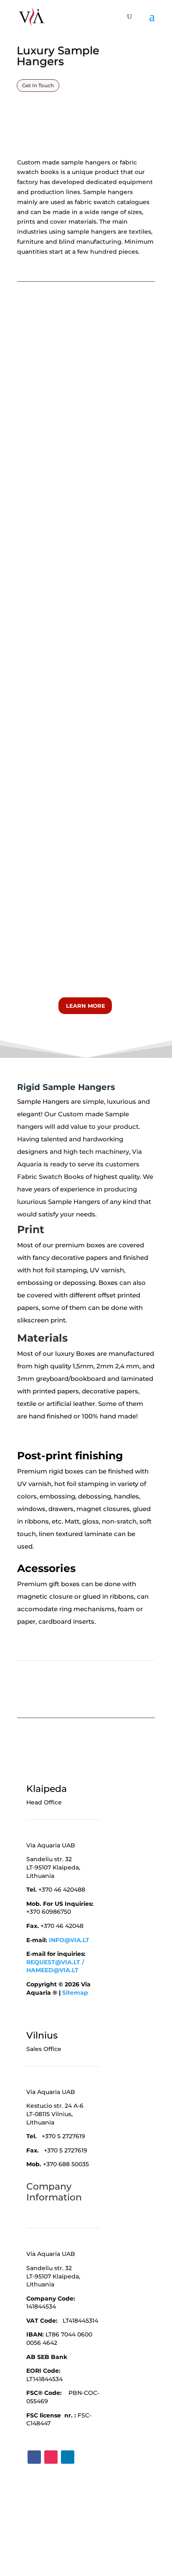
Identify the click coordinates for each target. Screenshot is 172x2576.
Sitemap (75, 1993)
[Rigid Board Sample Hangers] (86, 419)
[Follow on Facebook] (34, 2457)
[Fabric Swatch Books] (52, 813)
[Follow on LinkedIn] (68, 2457)
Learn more (86, 1006)
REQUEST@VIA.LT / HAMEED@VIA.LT (55, 1966)
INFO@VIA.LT (69, 1940)
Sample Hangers (43, 1101)
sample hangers (86, 162)
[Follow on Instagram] (51, 2457)
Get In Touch (38, 85)
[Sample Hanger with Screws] (86, 652)
